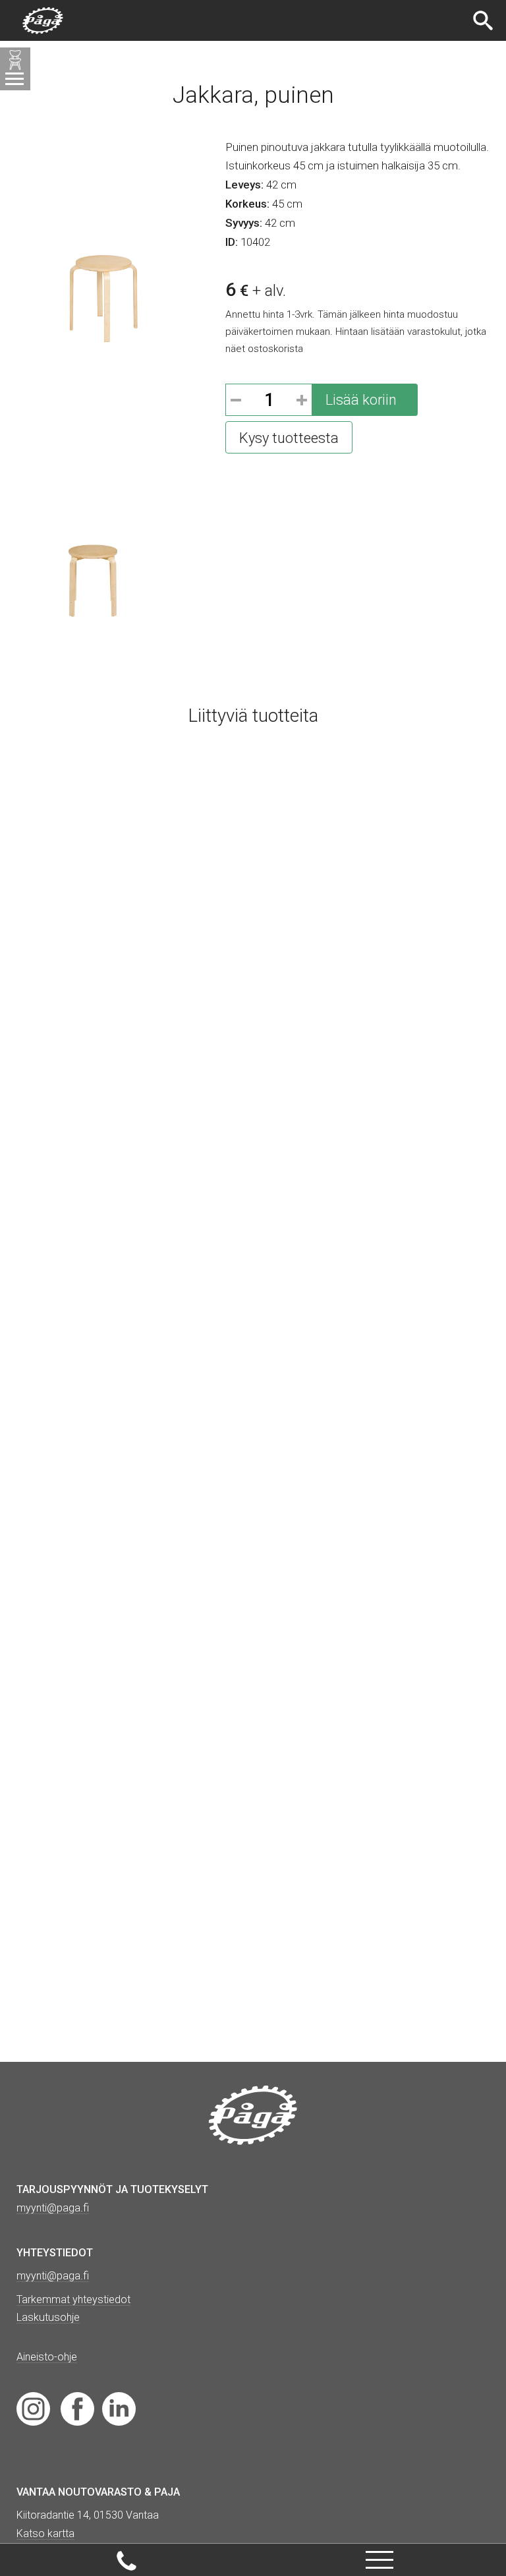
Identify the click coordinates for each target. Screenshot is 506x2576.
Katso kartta (45, 2533)
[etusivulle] (43, 21)
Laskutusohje (48, 2317)
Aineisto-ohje (47, 2357)
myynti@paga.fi (53, 2276)
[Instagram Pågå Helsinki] (33, 2408)
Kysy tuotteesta (289, 438)
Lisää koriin (361, 400)
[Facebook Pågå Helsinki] (77, 2408)
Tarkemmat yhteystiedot (73, 2299)
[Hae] (485, 20)
